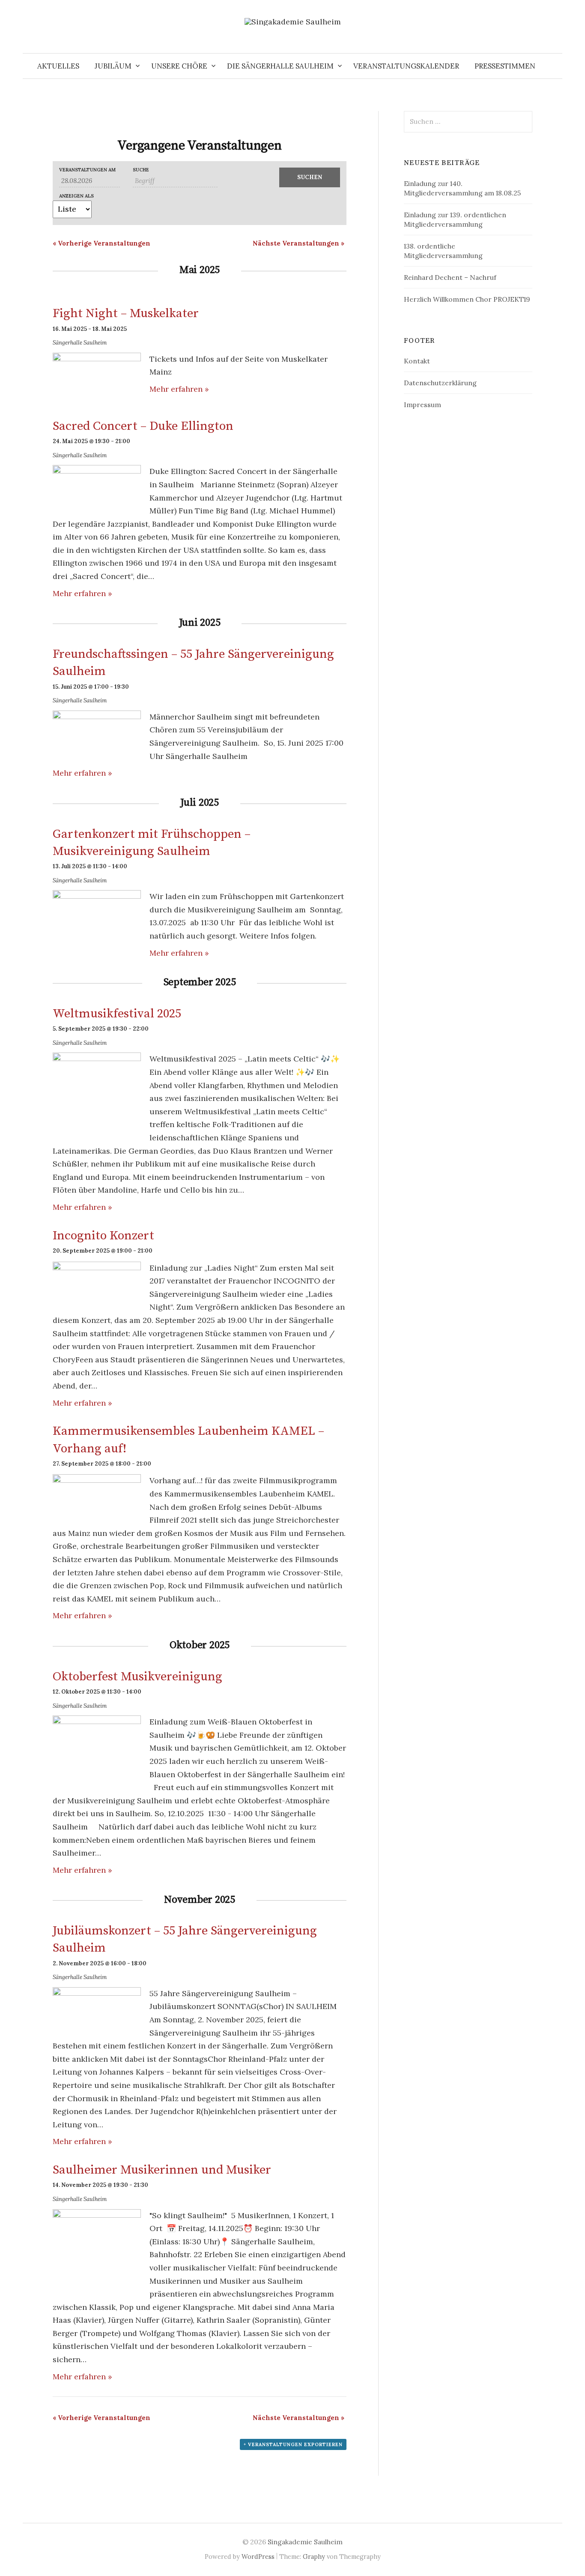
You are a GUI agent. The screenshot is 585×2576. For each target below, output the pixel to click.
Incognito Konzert (103, 1236)
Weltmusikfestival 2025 (117, 1014)
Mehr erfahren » (179, 389)
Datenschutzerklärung (440, 383)
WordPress (258, 2557)
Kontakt (417, 361)
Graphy (314, 2557)
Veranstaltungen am (87, 170)
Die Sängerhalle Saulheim (280, 66)
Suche (141, 170)
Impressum (422, 405)
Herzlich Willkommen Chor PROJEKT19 (467, 299)
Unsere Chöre (179, 66)
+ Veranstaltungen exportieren (293, 2444)
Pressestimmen (505, 66)
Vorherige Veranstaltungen (101, 243)
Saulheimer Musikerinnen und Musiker (162, 2170)
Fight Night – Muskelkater (126, 314)
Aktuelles (58, 66)
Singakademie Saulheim (305, 2542)
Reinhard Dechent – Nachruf (450, 277)
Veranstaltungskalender (406, 66)
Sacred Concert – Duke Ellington (143, 426)
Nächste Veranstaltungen (298, 243)
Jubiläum (113, 66)
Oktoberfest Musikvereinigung (137, 1677)
